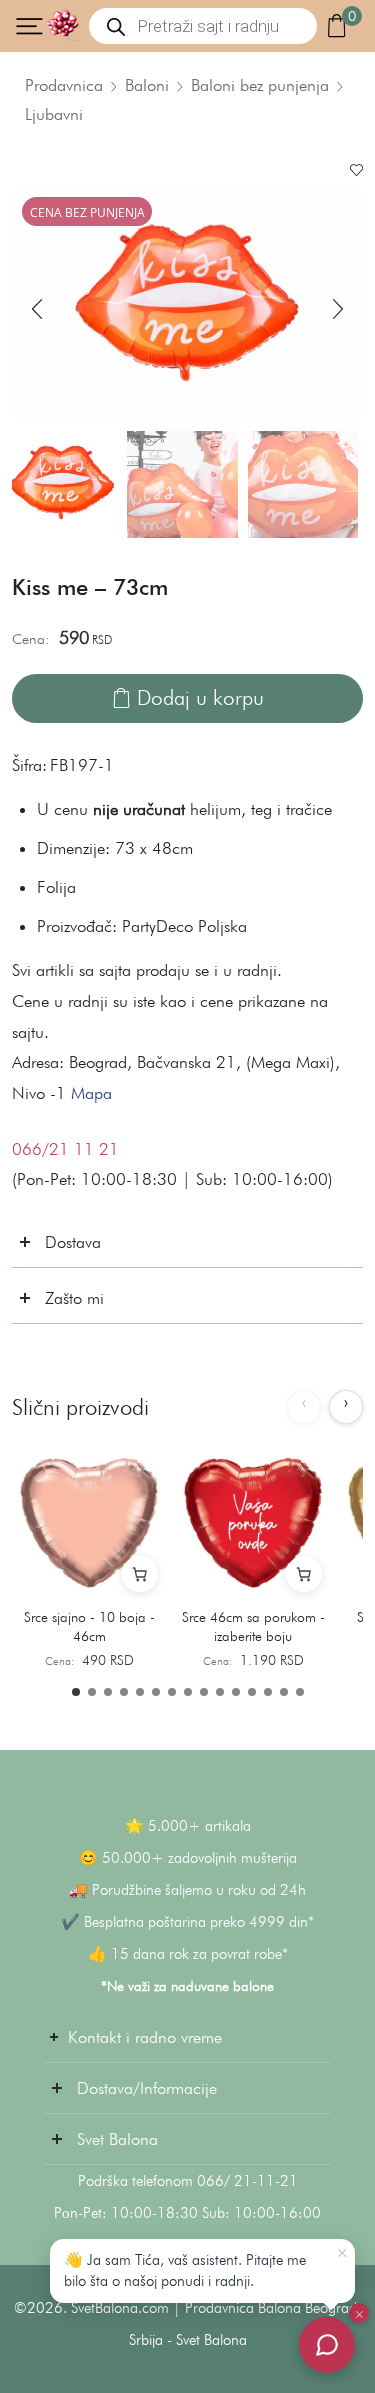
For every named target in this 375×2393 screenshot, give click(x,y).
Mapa (91, 1093)
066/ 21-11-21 (247, 2181)
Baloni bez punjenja (260, 85)
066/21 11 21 (65, 1149)
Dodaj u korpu (200, 697)
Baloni (147, 85)
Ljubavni (54, 114)
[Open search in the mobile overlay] (203, 26)
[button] (37, 309)
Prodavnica (64, 85)
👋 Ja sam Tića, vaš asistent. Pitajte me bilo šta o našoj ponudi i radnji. (185, 2270)
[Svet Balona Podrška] (327, 2345)
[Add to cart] (140, 1574)
